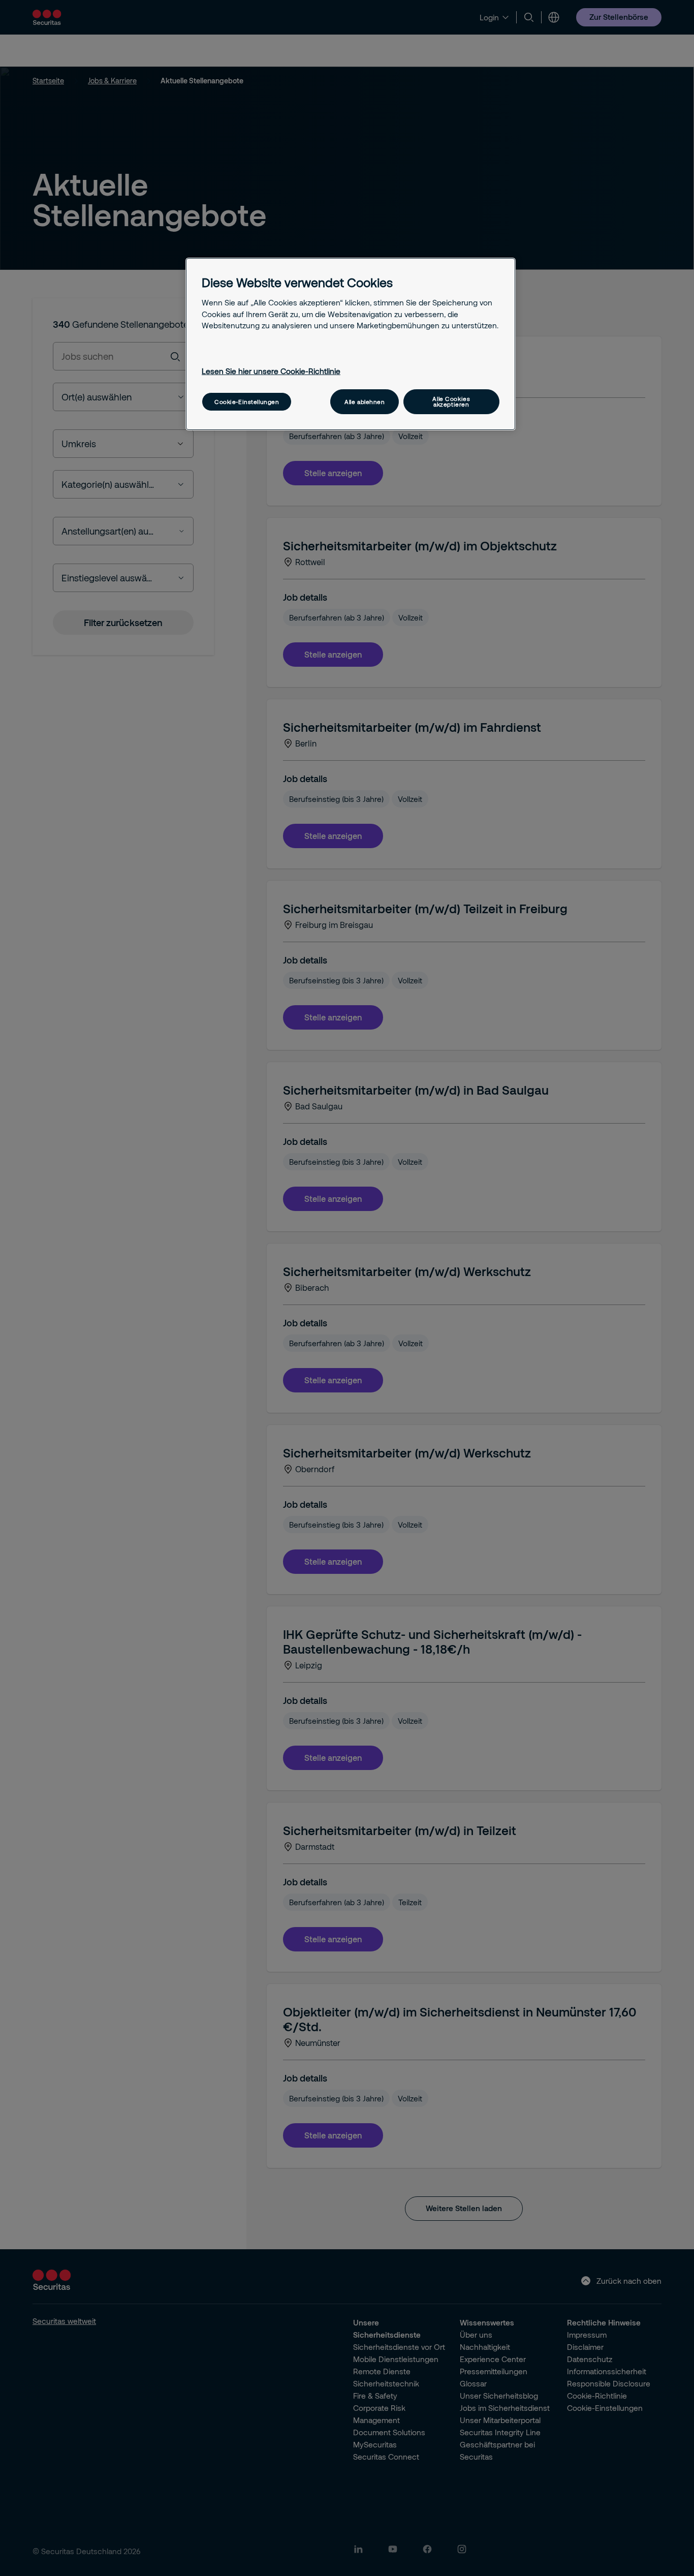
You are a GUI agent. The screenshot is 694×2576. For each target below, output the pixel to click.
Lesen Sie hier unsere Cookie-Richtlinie (271, 371)
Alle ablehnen (365, 402)
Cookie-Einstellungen (247, 402)
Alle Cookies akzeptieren (451, 401)
